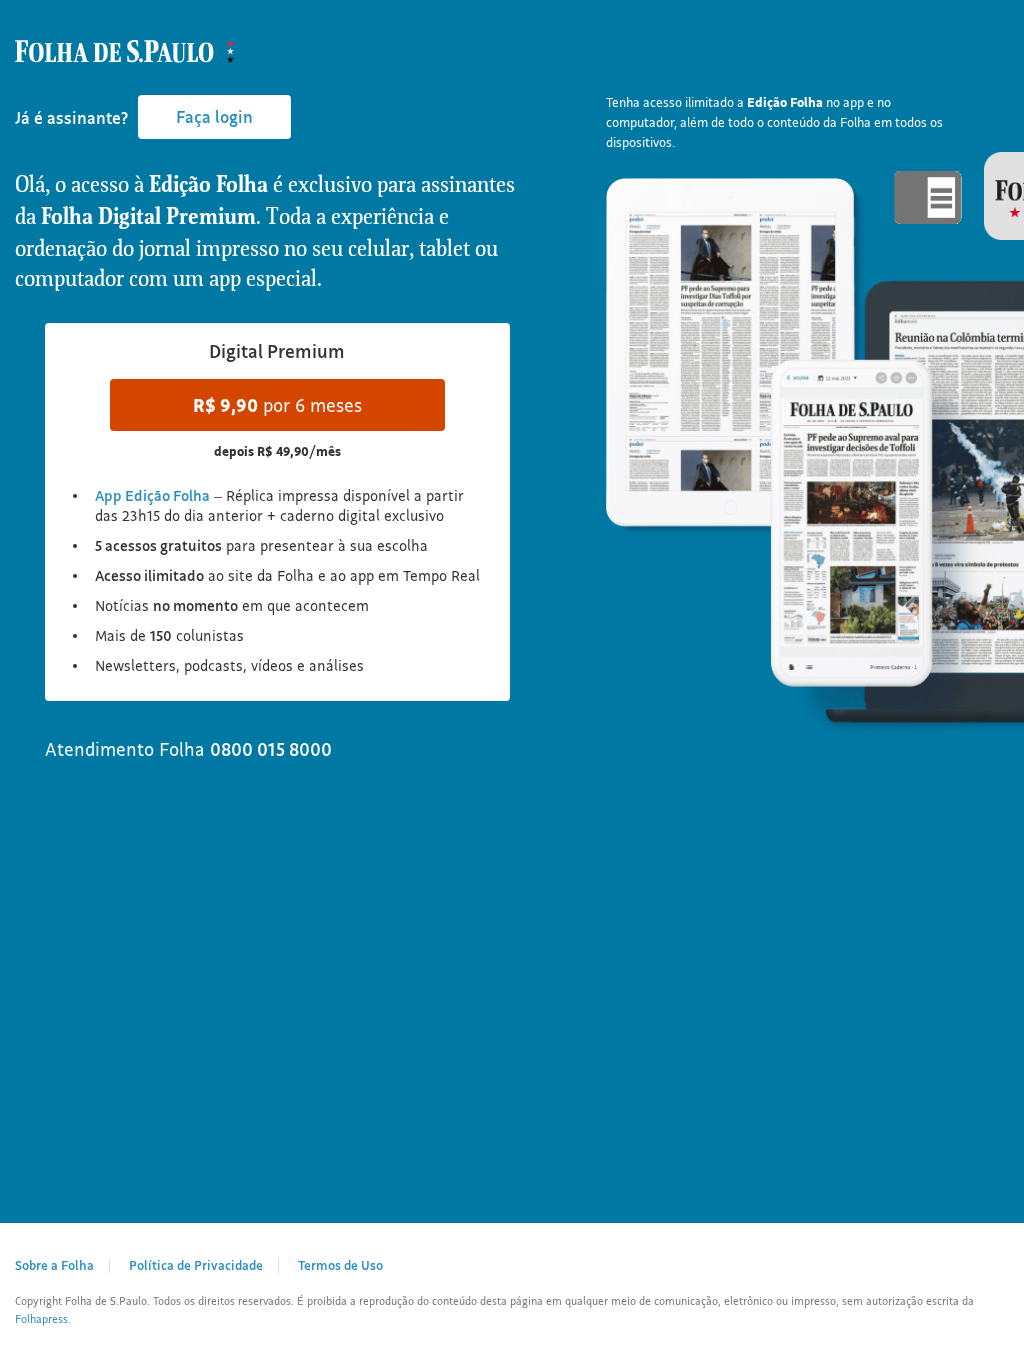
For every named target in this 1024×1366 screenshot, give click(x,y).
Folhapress (41, 1319)
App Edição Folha (152, 495)
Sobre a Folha (54, 1265)
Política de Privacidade (196, 1265)
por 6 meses (277, 405)
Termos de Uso (340, 1265)
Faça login (214, 116)
